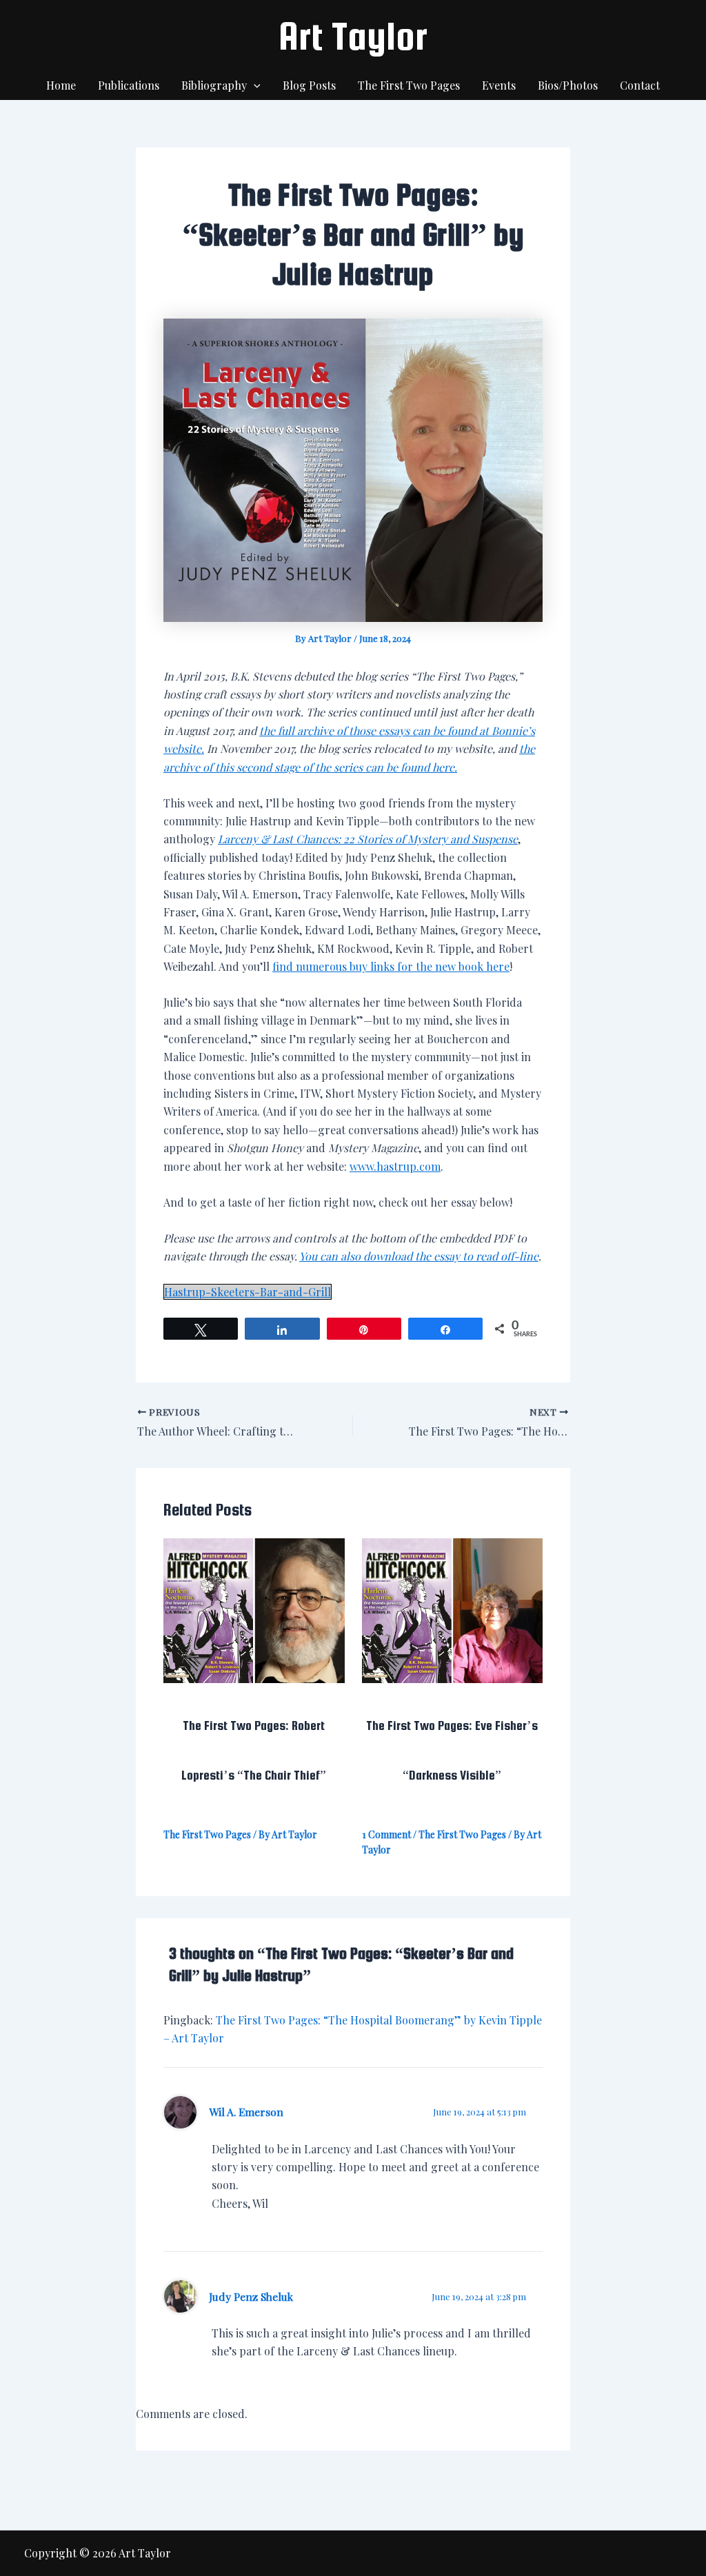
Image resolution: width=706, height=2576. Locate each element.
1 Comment (386, 1834)
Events (499, 85)
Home (61, 85)
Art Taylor (353, 36)
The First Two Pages (409, 85)
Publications (129, 85)
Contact (640, 85)
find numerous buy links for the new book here (391, 966)
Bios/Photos (568, 85)
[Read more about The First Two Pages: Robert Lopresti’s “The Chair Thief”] (254, 1609)
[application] (254, 85)
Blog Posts (309, 85)
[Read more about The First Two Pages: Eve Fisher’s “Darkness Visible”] (453, 1609)
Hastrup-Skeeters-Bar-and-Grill (248, 1292)
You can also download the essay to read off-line (419, 1256)
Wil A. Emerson (246, 2112)
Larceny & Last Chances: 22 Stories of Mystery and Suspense (368, 839)
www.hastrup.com (395, 1166)
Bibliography (214, 85)
